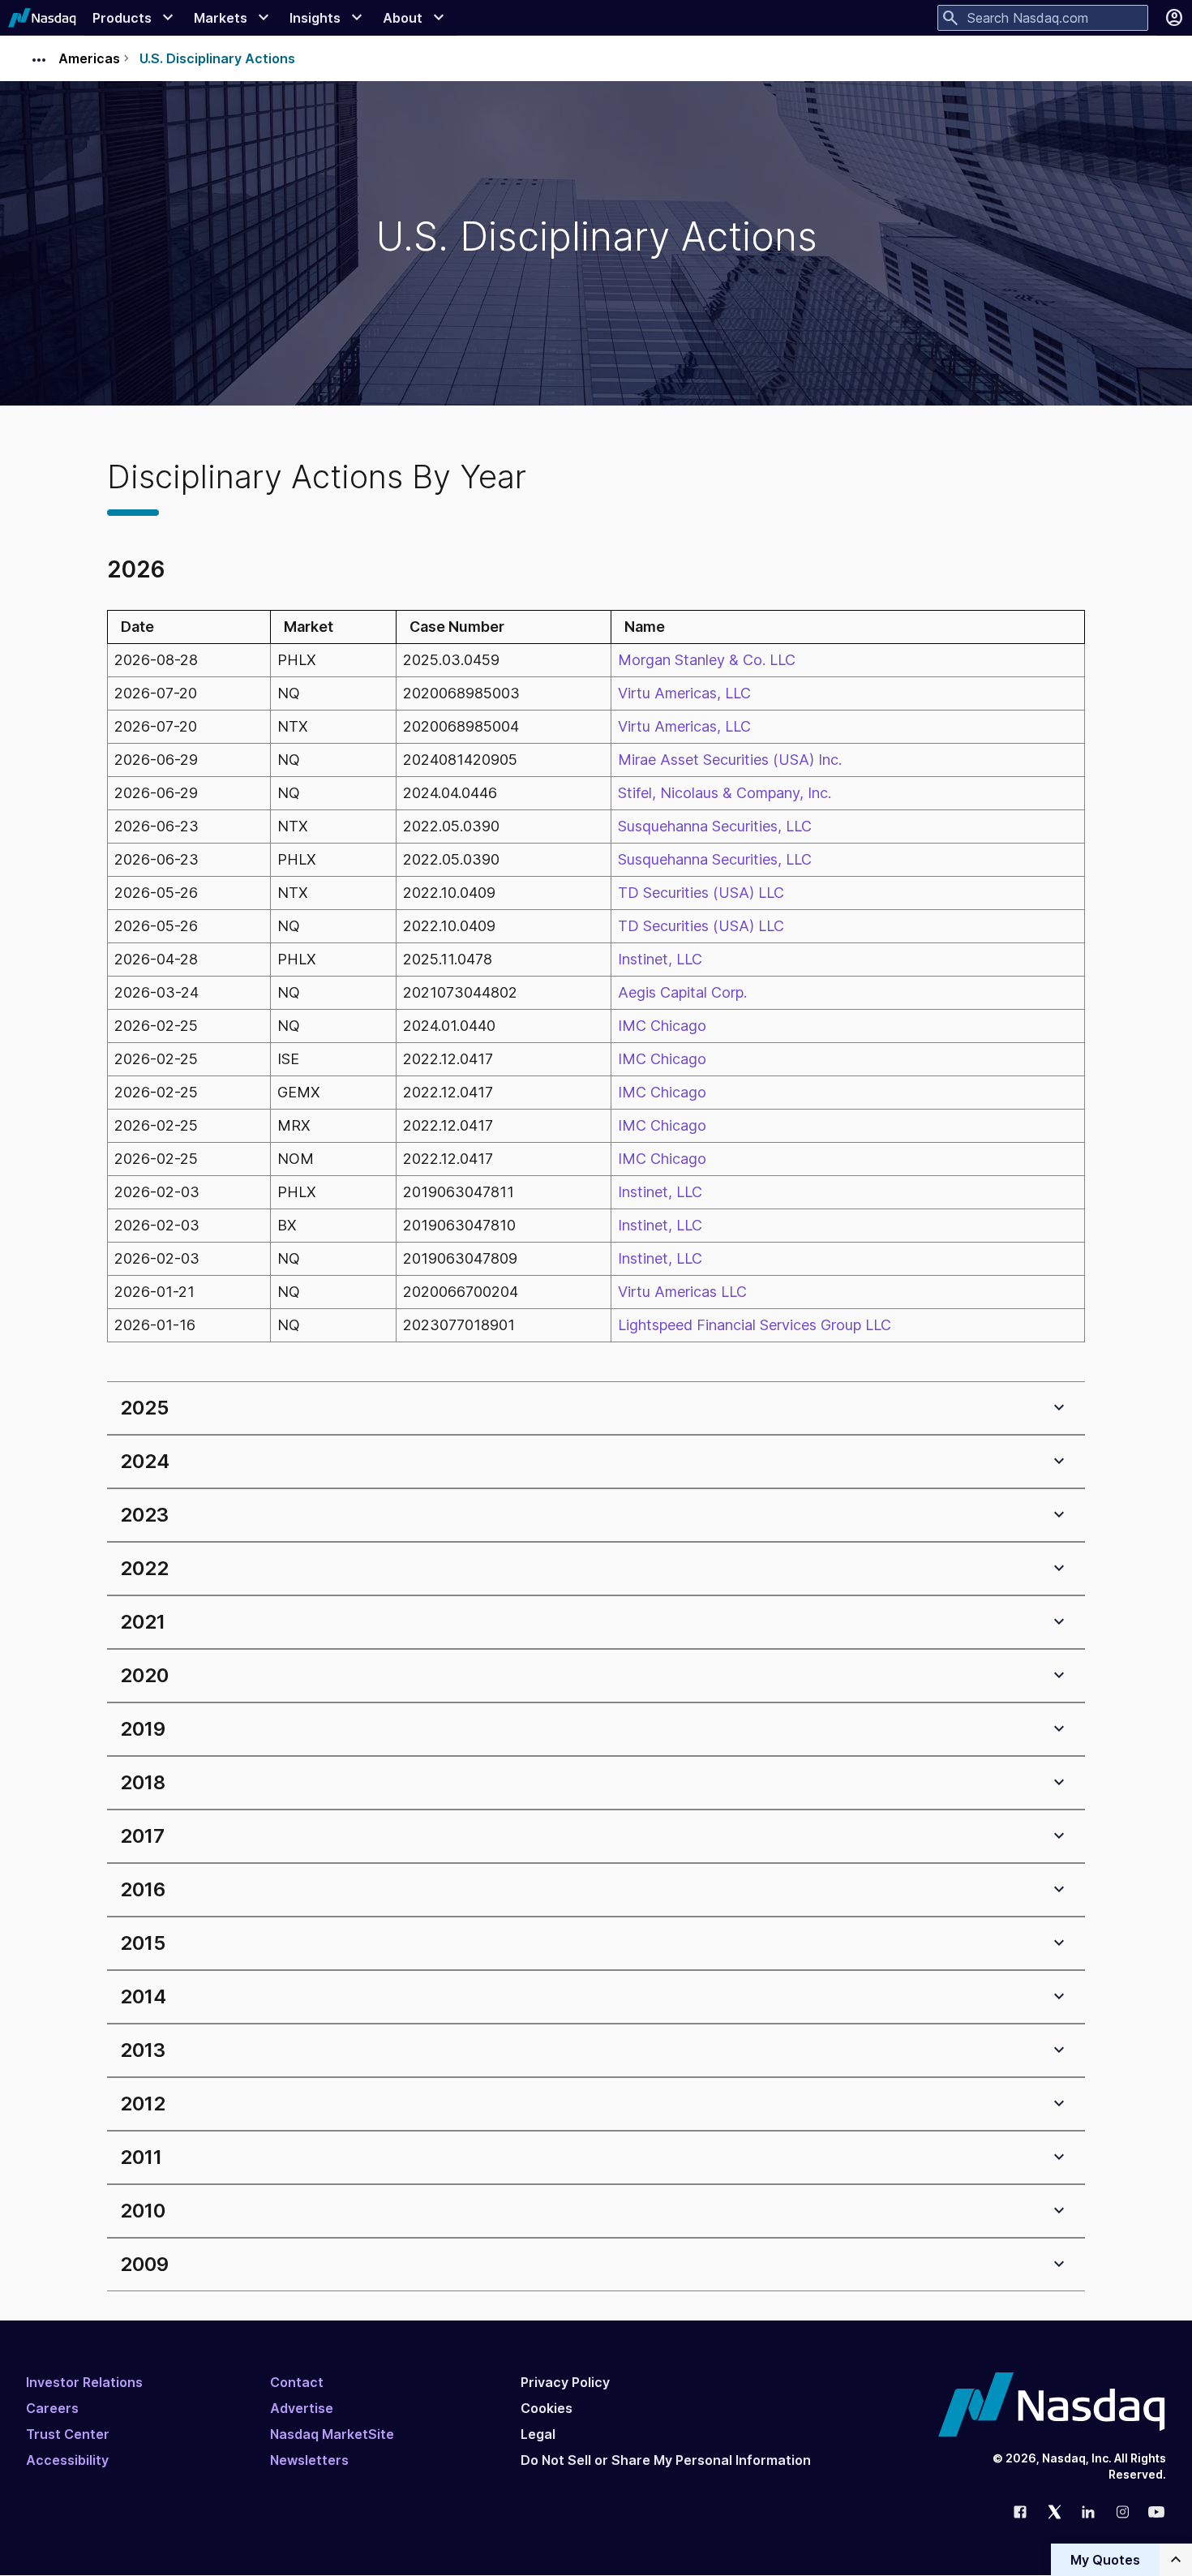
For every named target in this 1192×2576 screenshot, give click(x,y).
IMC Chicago (662, 1026)
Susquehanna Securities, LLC (715, 826)
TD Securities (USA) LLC (701, 893)
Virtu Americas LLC (682, 1292)
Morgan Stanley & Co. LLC (707, 660)
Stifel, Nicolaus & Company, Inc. (725, 793)
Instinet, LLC (660, 959)
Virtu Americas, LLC (684, 693)
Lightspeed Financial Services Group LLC (755, 1325)
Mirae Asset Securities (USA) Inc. (730, 760)
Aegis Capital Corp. (682, 992)
